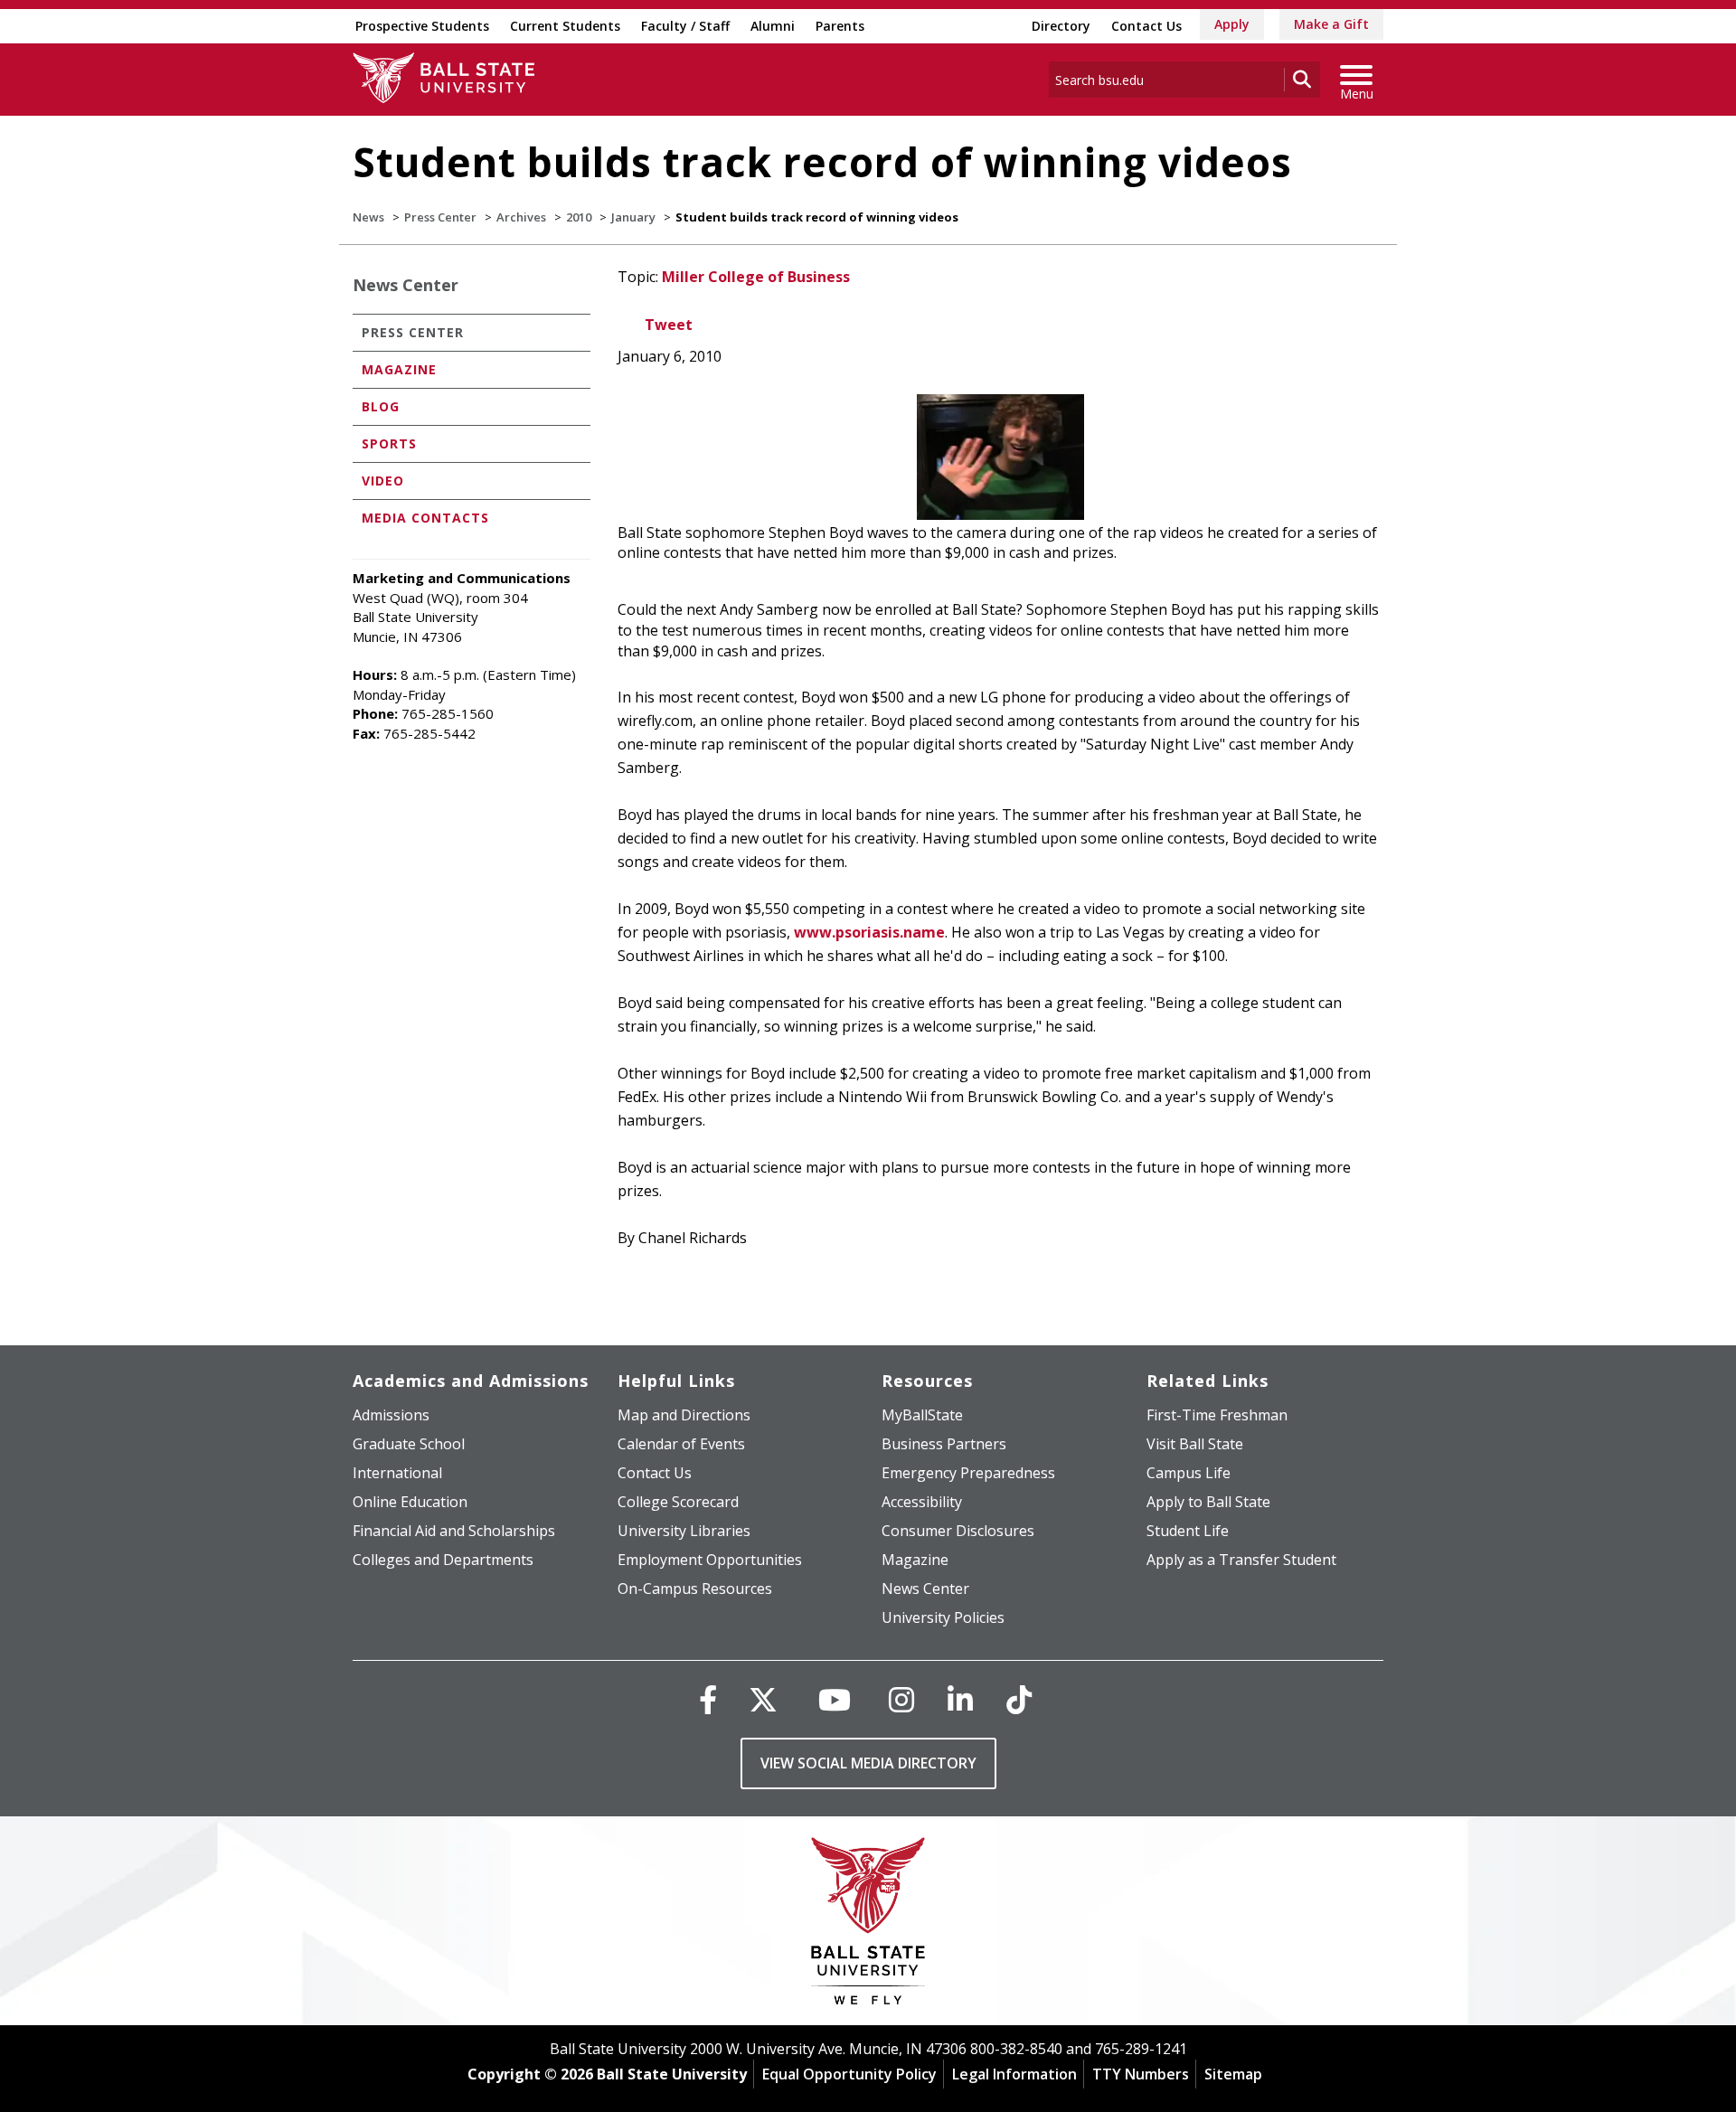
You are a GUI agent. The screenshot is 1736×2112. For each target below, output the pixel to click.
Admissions (391, 1415)
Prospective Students (422, 26)
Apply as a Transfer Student (1241, 1560)
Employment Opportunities (710, 1560)
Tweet (669, 325)
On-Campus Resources (695, 1589)
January (633, 217)
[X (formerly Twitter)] (763, 1699)
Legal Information (1014, 2074)
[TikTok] (1019, 1699)
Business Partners (944, 1444)
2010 (579, 217)
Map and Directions (684, 1415)
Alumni (773, 26)
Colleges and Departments (443, 1560)
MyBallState (922, 1415)
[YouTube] (835, 1699)
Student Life (1188, 1531)
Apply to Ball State (1208, 1502)
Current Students (565, 26)
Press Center (440, 217)
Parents (840, 26)
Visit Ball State (1195, 1444)
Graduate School (409, 1444)
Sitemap (1233, 2074)
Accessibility (922, 1502)
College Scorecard (678, 1502)
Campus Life (1189, 1473)
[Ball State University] (868, 1925)
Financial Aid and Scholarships (454, 1531)
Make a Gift (1331, 24)
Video (383, 481)
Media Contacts (425, 518)
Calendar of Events (681, 1444)
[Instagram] (901, 1699)
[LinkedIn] (960, 1699)
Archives (521, 217)
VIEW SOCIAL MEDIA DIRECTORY (868, 1763)
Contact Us (1146, 26)
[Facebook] (708, 1699)
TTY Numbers (1141, 2074)
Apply (1232, 24)
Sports (389, 443)
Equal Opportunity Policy (849, 2074)
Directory (1061, 26)
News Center (406, 285)
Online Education (410, 1502)
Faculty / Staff (685, 26)
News (368, 217)
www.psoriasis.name (869, 932)
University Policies (943, 1617)
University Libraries (684, 1531)
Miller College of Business (756, 277)
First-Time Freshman (1217, 1415)
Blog (381, 406)
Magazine (399, 369)
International (397, 1473)
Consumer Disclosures (958, 1531)
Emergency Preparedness (968, 1473)
